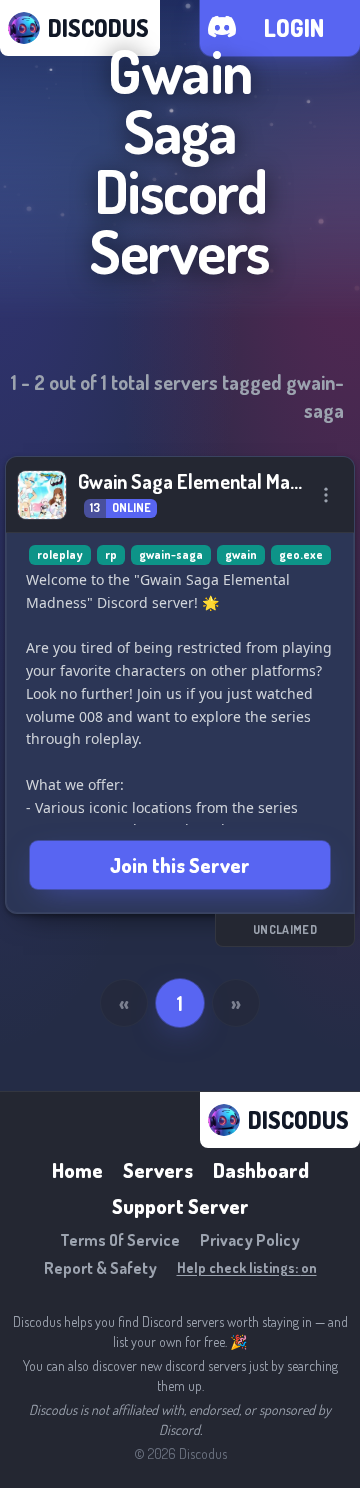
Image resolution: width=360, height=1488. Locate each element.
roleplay (60, 554)
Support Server (180, 1206)
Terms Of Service (120, 1240)
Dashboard (261, 1170)
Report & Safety (100, 1268)
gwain (241, 554)
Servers (158, 1170)
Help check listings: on (247, 1267)
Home (77, 1170)
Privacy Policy (250, 1240)
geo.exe (301, 554)
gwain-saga (171, 554)
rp (111, 554)
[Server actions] (326, 495)
